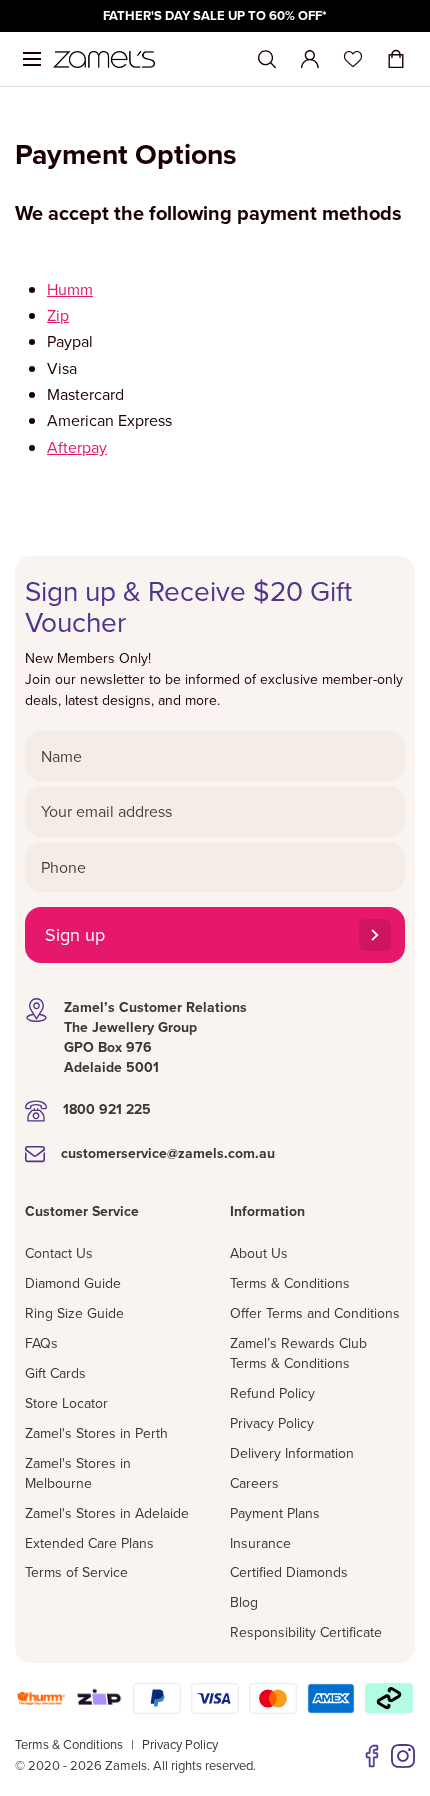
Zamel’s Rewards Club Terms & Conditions (298, 1353)
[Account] (310, 59)
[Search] (267, 59)
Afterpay (77, 447)
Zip (58, 315)
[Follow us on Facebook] (372, 1756)
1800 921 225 (107, 1109)
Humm (70, 289)
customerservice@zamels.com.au (168, 1153)
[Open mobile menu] (32, 59)
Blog (244, 1602)
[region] (215, 16)
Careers (254, 1483)
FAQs (41, 1343)
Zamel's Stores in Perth (96, 1433)
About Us (259, 1253)
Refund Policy (272, 1393)
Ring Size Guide (74, 1313)
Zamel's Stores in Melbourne (78, 1473)
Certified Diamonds (289, 1572)
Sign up (75, 934)
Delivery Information (292, 1453)
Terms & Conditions (290, 1283)
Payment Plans (275, 1513)
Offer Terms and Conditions (315, 1313)
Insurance (260, 1543)
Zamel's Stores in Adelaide (107, 1513)
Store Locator (66, 1403)
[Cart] (396, 59)
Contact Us (59, 1253)
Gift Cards (55, 1373)
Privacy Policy (272, 1423)
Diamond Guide (73, 1283)
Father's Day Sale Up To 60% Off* (215, 15)
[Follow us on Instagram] (403, 1756)
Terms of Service (76, 1572)
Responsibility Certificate (306, 1632)
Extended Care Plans (89, 1543)
